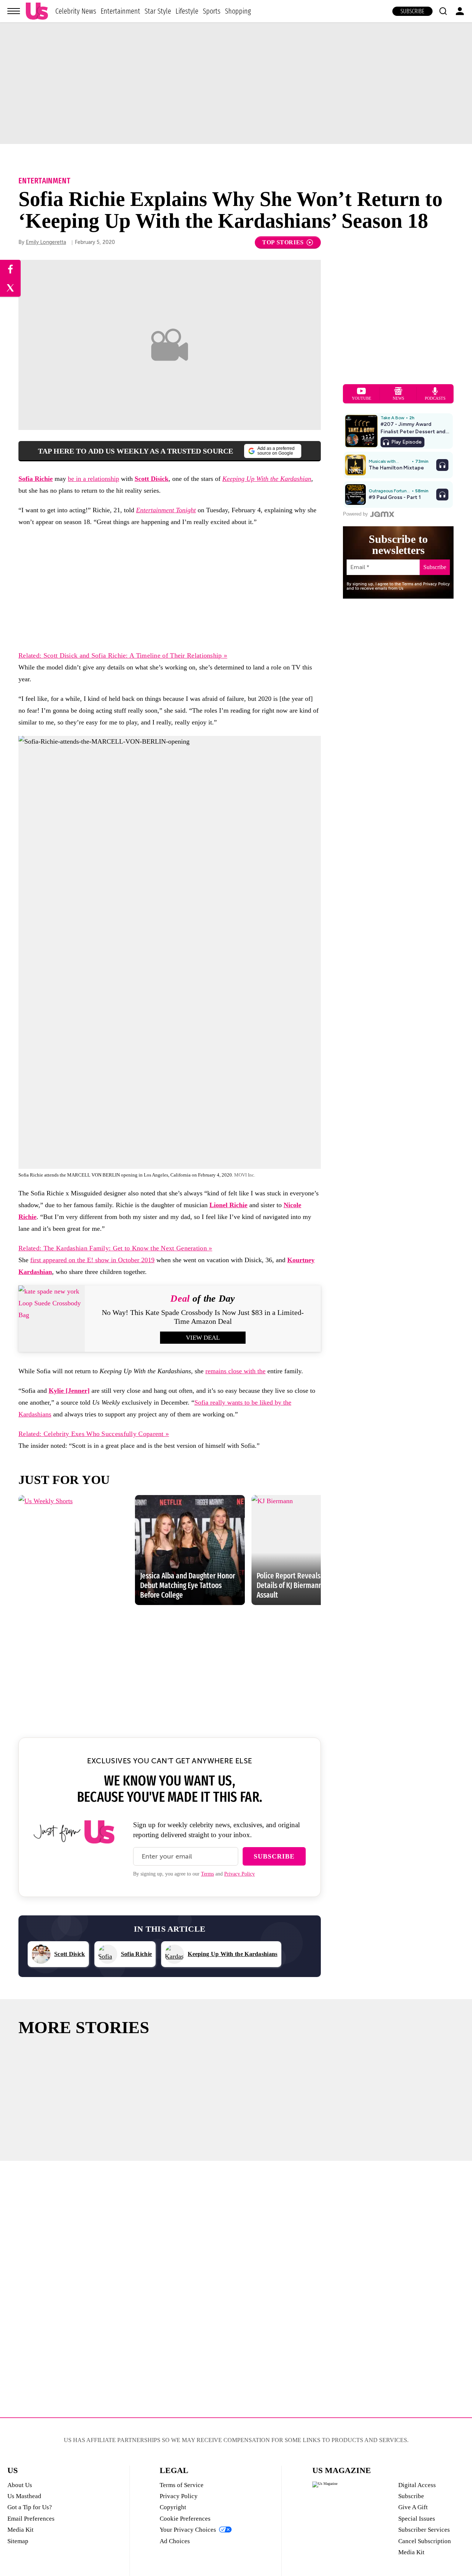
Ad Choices (175, 2541)
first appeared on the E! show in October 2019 (92, 1260)
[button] (443, 11)
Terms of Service (182, 2485)
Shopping (238, 11)
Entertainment (120, 11)
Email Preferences (31, 2519)
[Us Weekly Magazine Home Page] (37, 11)
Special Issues (417, 2519)
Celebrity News (76, 11)
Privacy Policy (240, 1874)
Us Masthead (24, 2496)
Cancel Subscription (425, 2541)
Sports (212, 11)
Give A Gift (413, 2507)
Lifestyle (187, 11)
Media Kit (20, 2530)
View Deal (203, 1338)
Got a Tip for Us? (30, 2507)
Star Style (158, 11)
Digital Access (417, 2485)
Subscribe (412, 11)
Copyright (173, 2507)
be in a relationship (93, 479)
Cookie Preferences (185, 2519)
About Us (20, 2485)
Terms (207, 1874)
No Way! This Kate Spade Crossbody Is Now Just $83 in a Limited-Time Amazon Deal (203, 1317)
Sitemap (18, 2541)
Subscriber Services (424, 2530)
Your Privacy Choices (188, 2530)
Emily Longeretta (46, 242)
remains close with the (235, 1371)
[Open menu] (14, 11)
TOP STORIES (283, 242)
